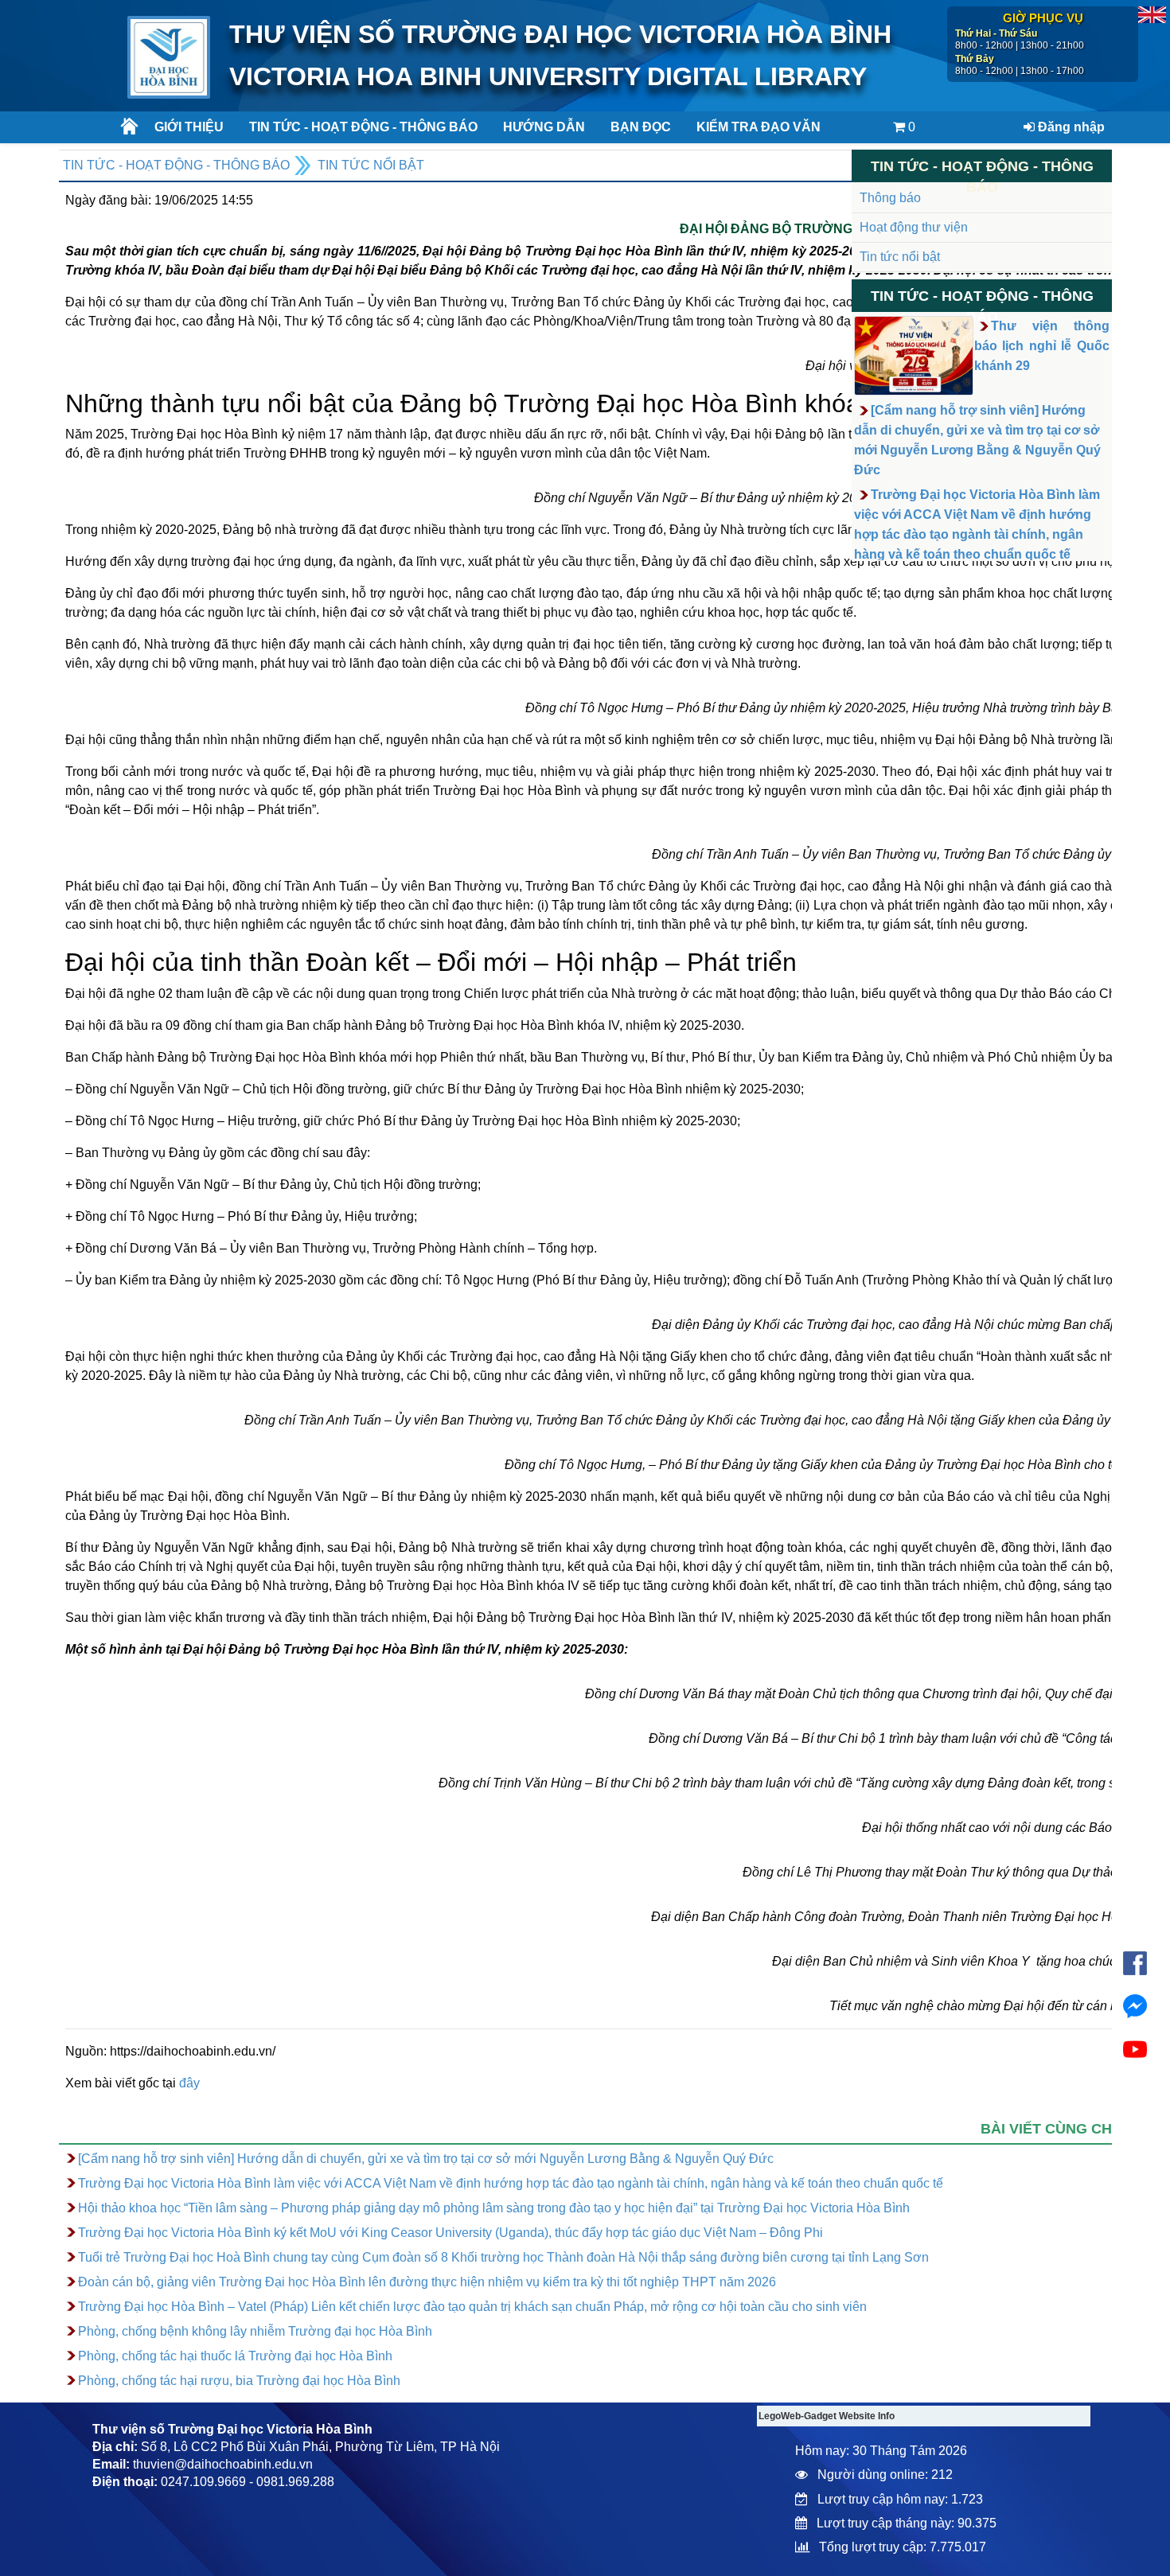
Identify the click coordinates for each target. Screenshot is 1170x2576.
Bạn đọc (641, 127)
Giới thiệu (189, 127)
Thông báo (890, 198)
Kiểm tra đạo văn (759, 127)
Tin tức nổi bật (371, 165)
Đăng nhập (1070, 127)
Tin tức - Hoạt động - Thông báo (357, 127)
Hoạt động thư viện (914, 227)
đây (189, 2083)
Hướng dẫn (544, 127)
